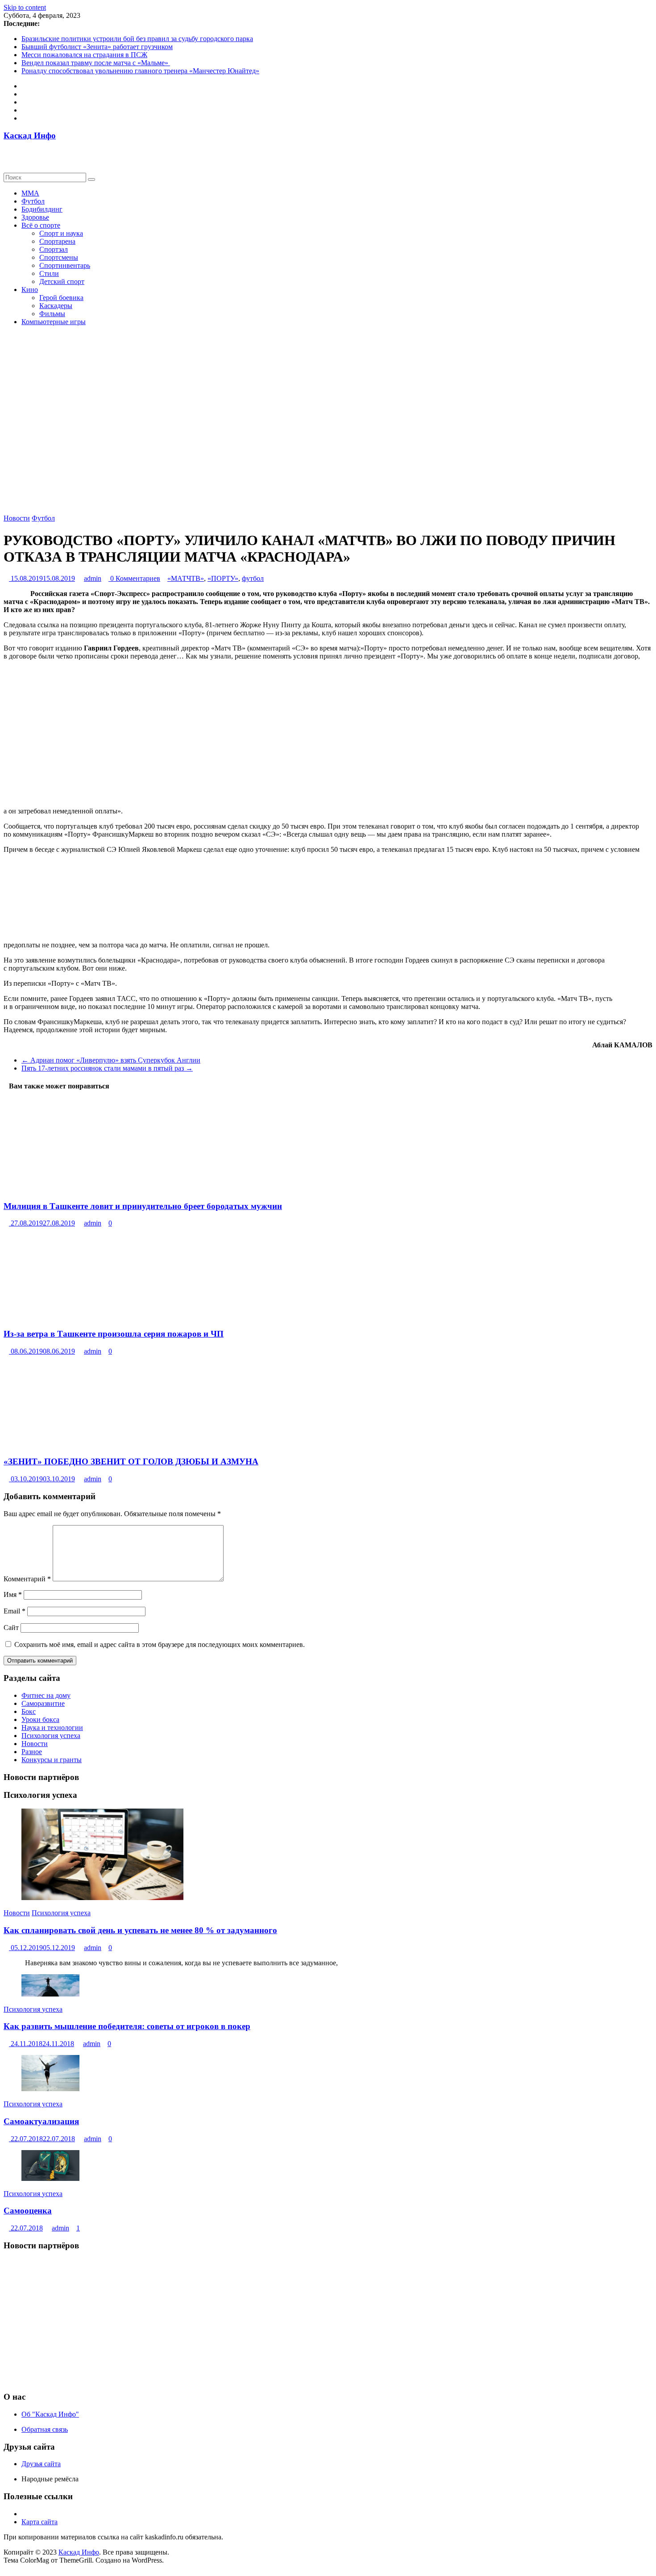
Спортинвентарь (65, 265)
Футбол (33, 201)
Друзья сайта (41, 2464)
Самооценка (28, 2211)
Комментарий (27, 1579)
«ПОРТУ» (223, 578)
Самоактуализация (41, 2121)
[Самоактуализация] (50, 2089)
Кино (30, 290)
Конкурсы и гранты (52, 1760)
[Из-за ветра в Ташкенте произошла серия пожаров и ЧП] (38, 1316)
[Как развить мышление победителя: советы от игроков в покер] (50, 1994)
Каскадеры (56, 306)
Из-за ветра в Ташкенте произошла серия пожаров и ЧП (114, 1334)
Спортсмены (59, 257)
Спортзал (54, 249)
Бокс (29, 1711)
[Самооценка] (50, 2178)
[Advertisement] (271, 2321)
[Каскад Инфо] (6, 152)
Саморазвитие (43, 1703)
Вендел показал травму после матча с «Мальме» (96, 63)
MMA (30, 193)
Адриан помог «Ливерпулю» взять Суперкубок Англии (111, 1060)
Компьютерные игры (54, 322)
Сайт (11, 1628)
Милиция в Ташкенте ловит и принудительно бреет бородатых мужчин (143, 1206)
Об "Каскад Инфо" (50, 2414)
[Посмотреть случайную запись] (6, 160)
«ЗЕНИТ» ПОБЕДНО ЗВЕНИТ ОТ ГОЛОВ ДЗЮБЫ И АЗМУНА (131, 1461)
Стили (49, 273)
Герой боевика (61, 298)
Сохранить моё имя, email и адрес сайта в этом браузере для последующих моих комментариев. (160, 1644)
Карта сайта (39, 2522)
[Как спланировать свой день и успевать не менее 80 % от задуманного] (102, 1898)
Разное (32, 1752)
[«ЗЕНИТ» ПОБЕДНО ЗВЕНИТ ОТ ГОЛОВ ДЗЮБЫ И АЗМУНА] (84, 1444)
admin (93, 578)
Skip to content (25, 7)
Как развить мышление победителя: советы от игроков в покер (127, 2026)
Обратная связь (45, 2429)
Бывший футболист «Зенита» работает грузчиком (97, 47)
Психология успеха (51, 1736)
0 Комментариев (134, 578)
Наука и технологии (52, 1728)
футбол (253, 578)
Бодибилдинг (42, 209)
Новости (17, 518)
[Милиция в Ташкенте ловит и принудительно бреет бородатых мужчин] (72, 1189)
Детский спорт (62, 281)
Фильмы (52, 314)
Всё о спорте (41, 225)
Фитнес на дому (46, 1695)
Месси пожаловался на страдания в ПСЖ (84, 55)
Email (15, 1611)
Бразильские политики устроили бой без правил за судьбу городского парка (137, 39)
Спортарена (57, 241)
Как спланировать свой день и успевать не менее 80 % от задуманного (140, 1930)
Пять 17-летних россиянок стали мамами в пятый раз (107, 1068)
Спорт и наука (61, 233)
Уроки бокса (40, 1719)
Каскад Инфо (30, 135)
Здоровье (35, 217)
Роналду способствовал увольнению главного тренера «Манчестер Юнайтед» (140, 71)
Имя (13, 1594)
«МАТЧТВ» (186, 578)
